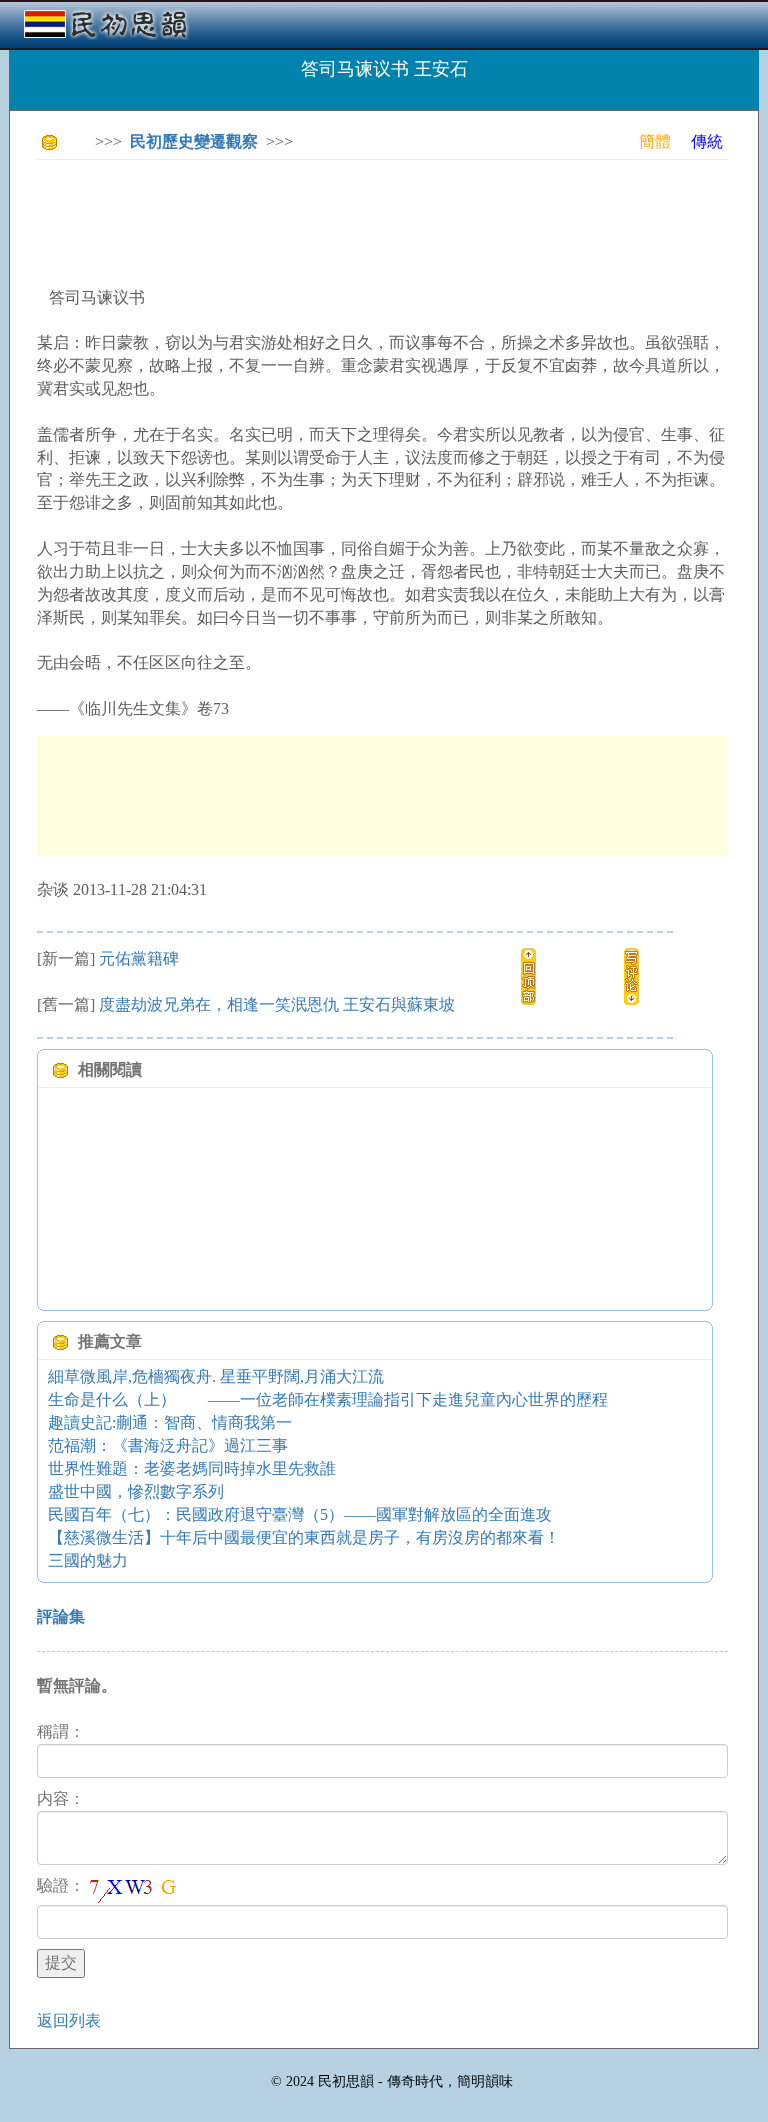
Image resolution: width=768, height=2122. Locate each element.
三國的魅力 (88, 1560)
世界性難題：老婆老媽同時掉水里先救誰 (192, 1468)
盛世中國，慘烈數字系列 (136, 1491)
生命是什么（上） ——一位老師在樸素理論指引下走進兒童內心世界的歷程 (328, 1399)
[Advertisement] (401, 220)
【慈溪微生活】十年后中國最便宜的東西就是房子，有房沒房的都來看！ (304, 1537)
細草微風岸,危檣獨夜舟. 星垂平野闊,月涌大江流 (216, 1376)
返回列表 (69, 2020)
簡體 (655, 141)
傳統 (707, 141)
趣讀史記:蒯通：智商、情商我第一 (170, 1422)
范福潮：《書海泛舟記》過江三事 (168, 1445)
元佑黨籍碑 (139, 958)
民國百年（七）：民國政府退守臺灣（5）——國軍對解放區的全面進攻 (300, 1514)
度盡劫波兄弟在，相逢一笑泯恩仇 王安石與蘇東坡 (277, 1004)
